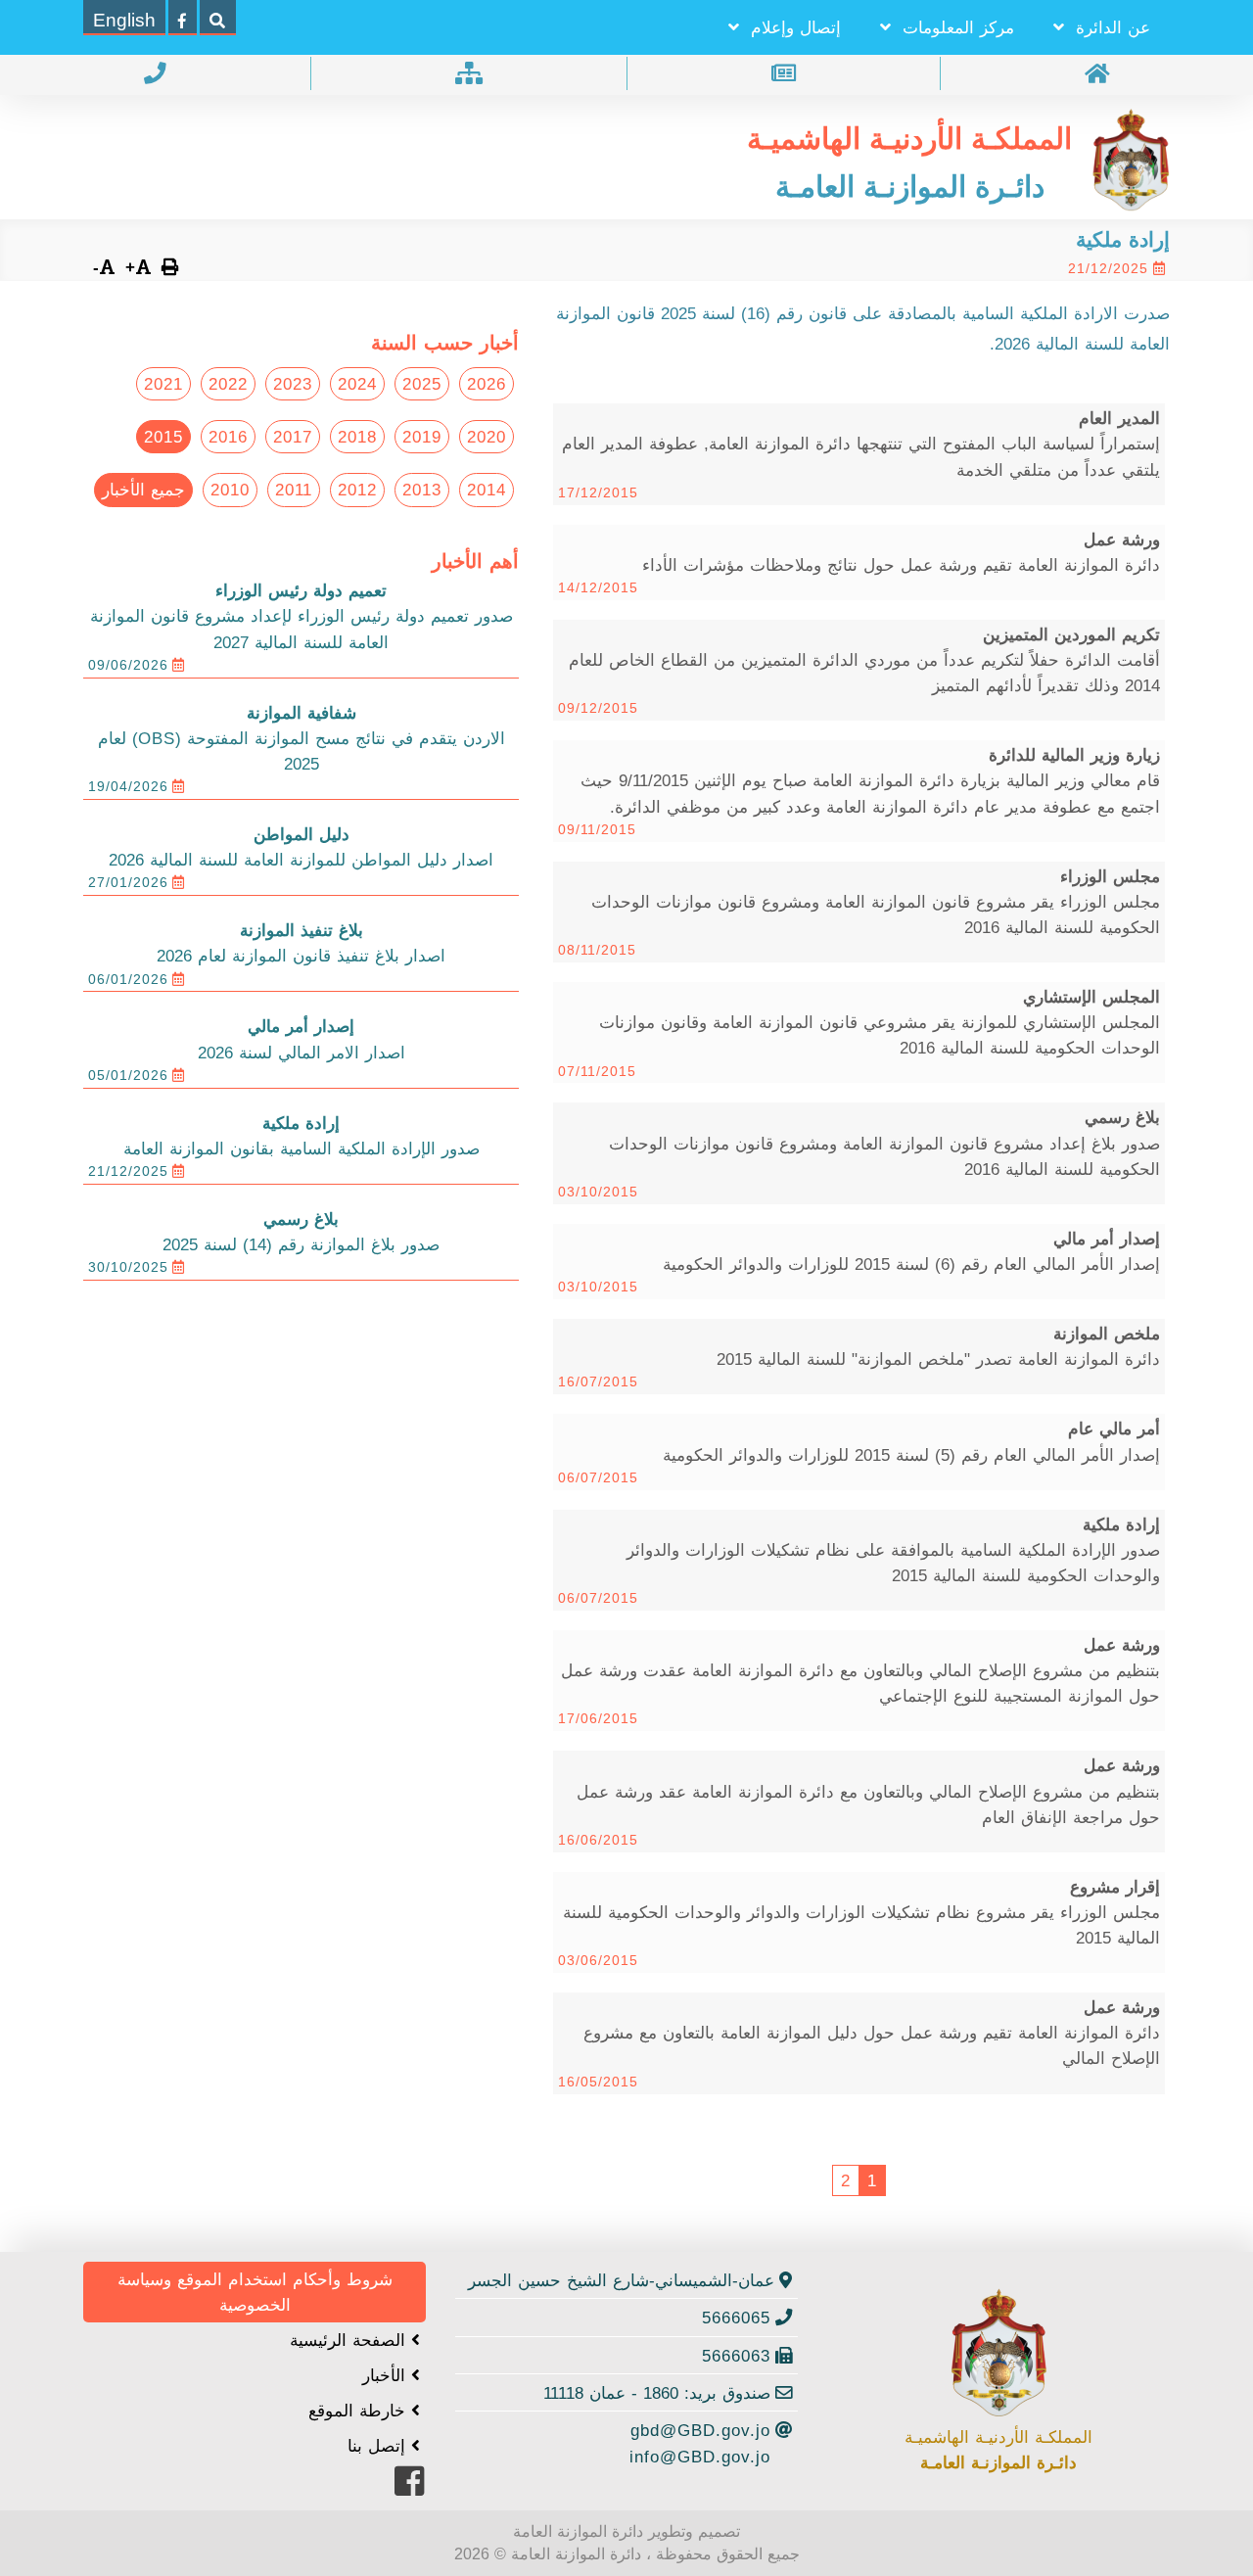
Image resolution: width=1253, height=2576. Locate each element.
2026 (487, 384)
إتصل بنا (379, 2446)
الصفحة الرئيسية (350, 2340)
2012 (357, 490)
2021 (163, 384)
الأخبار (387, 2375)
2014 (487, 490)
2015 (163, 437)
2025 (422, 384)
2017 (293, 437)
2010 (230, 490)
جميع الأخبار (143, 490)
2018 (357, 437)
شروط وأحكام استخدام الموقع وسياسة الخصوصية (255, 2292)
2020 (487, 437)
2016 (228, 437)
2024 (357, 384)
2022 (228, 384)
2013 (422, 490)
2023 (293, 384)
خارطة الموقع (360, 2411)
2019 (422, 437)
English (124, 20)
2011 (294, 490)
